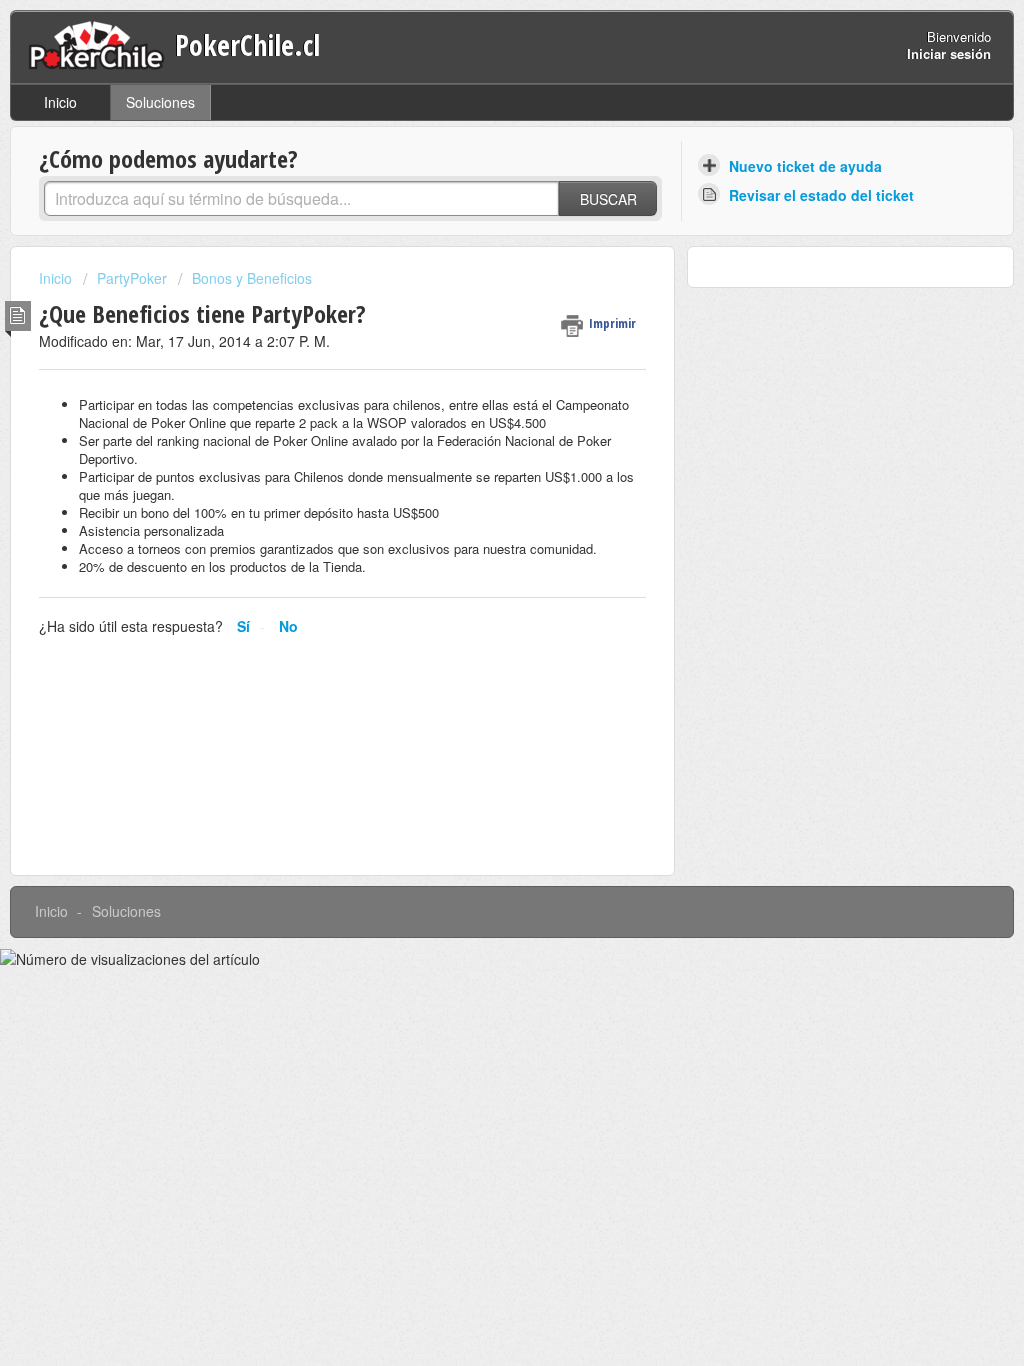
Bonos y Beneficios (252, 278)
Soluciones (160, 102)
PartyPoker (132, 278)
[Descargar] (475, 425)
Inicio (60, 102)
